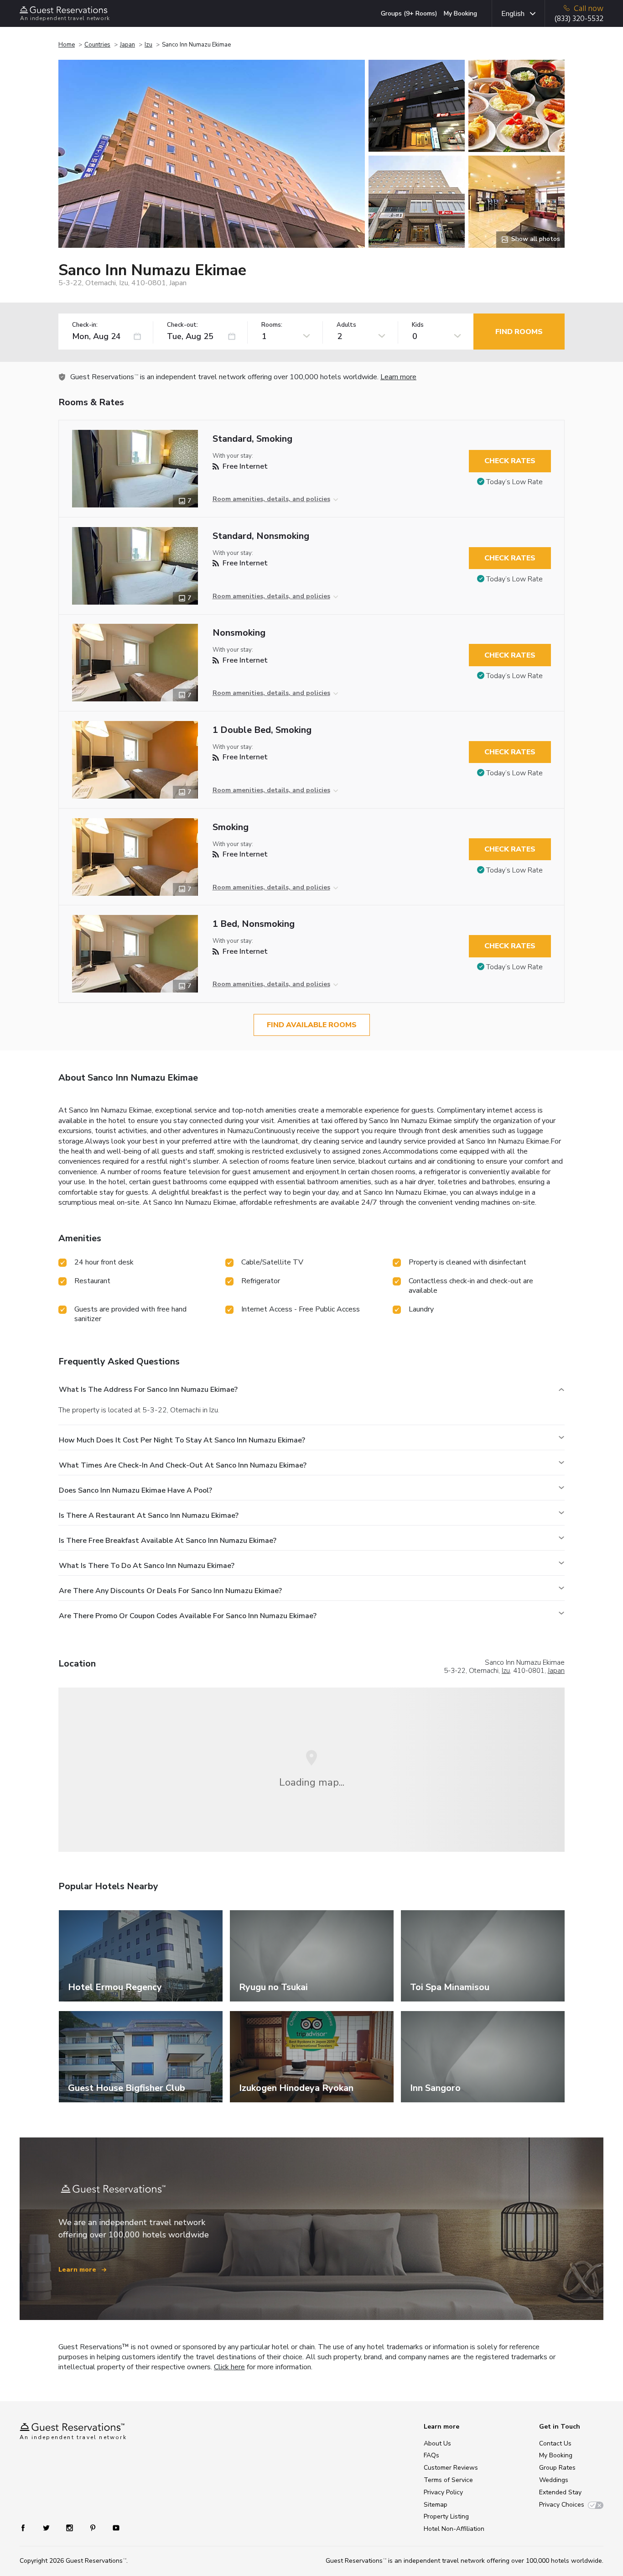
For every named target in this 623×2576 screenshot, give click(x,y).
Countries (97, 45)
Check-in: (85, 325)
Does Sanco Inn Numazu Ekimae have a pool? (135, 1490)
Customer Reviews (451, 2468)
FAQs (431, 2455)
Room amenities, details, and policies (271, 499)
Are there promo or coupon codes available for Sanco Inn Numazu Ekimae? (188, 1616)
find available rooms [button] (312, 1025)
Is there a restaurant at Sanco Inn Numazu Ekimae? (149, 1515)
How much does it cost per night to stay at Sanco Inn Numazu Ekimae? (182, 1440)
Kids (418, 325)
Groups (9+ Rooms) (409, 13)
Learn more (398, 377)
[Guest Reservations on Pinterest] (94, 2527)
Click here (229, 2367)
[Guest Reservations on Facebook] (28, 2527)
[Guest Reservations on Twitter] (47, 2527)
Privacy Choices (562, 2505)
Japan (127, 45)
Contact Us (555, 2443)
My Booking (460, 13)
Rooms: (272, 325)
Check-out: (182, 325)
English (513, 14)
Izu (148, 45)
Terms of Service (448, 2480)
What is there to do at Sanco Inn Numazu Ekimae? (147, 1566)
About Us (437, 2443)
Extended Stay (560, 2492)
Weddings (554, 2480)
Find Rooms (519, 332)
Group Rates (557, 2468)
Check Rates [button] (510, 461)
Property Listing (446, 2516)
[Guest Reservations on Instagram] (70, 2527)
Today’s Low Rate (514, 482)
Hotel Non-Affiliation (454, 2529)
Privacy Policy (443, 2492)
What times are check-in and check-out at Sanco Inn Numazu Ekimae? (183, 1465)
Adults (346, 325)
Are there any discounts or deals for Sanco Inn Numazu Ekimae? (170, 1591)
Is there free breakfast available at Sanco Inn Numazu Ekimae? (168, 1541)
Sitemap (436, 2505)
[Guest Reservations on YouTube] (112, 2527)
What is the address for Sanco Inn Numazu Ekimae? (148, 1390)
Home (67, 45)
